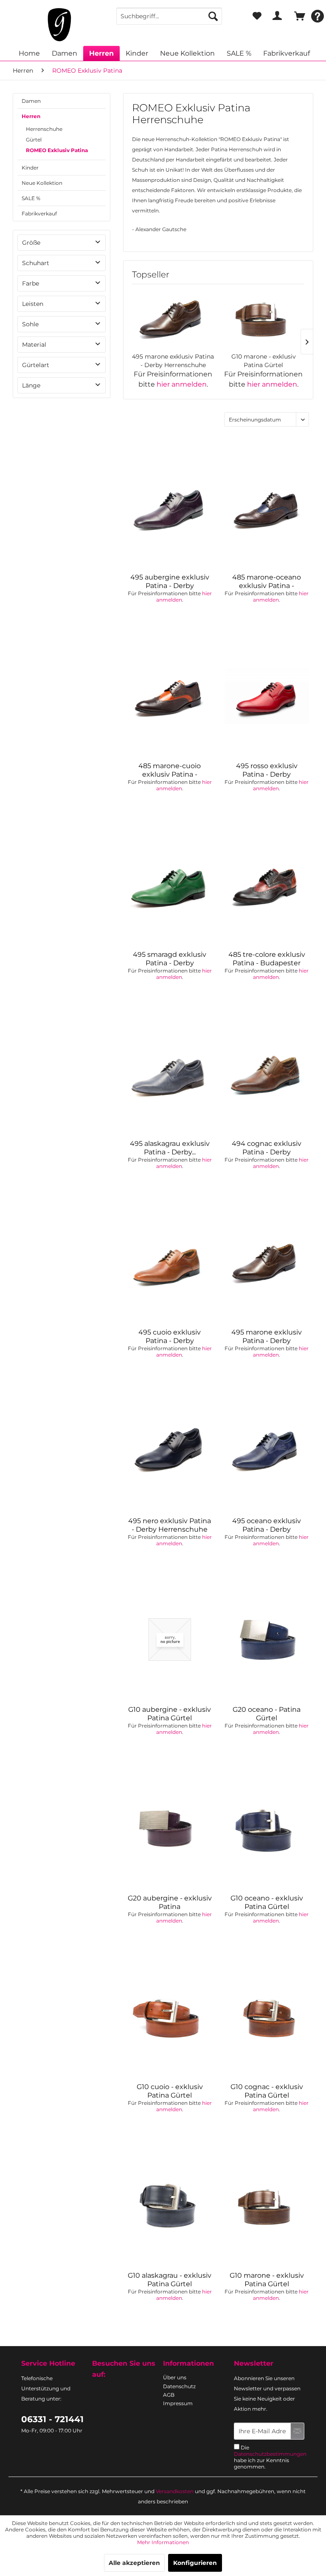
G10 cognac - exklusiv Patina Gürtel (267, 2091)
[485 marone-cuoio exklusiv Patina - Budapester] (170, 696)
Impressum (178, 2403)
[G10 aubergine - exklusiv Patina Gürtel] (170, 1640)
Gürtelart (36, 365)
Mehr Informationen (163, 2542)
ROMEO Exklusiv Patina (57, 150)
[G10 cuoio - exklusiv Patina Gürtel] (170, 2017)
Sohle (30, 324)
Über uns (175, 2377)
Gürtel (34, 140)
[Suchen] (213, 16)
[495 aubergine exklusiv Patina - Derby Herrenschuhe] (170, 507)
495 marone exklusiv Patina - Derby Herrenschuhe (173, 361)
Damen (31, 101)
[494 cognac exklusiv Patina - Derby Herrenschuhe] (267, 1074)
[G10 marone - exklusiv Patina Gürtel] (263, 318)
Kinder (30, 168)
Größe (31, 243)
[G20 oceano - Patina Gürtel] (267, 1640)
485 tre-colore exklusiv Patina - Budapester (267, 959)
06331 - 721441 (52, 2419)
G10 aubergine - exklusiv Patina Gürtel (170, 1714)
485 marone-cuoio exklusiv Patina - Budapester (170, 770)
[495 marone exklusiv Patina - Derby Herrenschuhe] (173, 318)
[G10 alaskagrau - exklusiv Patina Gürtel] (170, 2206)
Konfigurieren (195, 2563)
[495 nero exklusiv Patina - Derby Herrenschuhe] (170, 1451)
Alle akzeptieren (134, 2563)
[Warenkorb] (298, 16)
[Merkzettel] (257, 16)
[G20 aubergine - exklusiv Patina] (170, 1828)
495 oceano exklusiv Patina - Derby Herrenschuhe (267, 1525)
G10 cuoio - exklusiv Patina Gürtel (170, 2091)
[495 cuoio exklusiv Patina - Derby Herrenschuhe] (170, 1262)
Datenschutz (179, 2386)
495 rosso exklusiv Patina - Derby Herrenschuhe (267, 770)
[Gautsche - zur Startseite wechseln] (59, 25)
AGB (169, 2395)
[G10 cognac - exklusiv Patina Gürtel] (267, 2017)
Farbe (31, 283)
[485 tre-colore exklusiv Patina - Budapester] (267, 885)
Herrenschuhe (44, 129)
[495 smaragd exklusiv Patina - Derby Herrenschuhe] (170, 885)
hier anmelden (182, 384)
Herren (31, 116)
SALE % (31, 198)
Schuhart (36, 263)
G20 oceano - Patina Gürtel (267, 1714)
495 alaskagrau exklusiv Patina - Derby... (170, 1148)
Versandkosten (175, 2491)
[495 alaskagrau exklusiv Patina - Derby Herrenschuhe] (170, 1074)
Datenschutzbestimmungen (270, 2454)
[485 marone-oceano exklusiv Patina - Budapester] (267, 507)
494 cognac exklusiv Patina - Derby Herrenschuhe (267, 1148)
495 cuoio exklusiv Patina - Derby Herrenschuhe (170, 1337)
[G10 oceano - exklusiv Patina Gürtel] (267, 1828)
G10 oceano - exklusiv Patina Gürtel (267, 1902)
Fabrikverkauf (39, 213)
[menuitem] (169, 16)
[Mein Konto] (277, 16)
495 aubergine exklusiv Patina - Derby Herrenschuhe (170, 582)
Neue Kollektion (42, 183)
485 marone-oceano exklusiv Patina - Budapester (267, 582)
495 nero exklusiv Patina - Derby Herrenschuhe (170, 1525)
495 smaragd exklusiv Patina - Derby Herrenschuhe (170, 959)
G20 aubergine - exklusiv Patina (170, 1902)
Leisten (33, 304)
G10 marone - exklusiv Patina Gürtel (264, 361)
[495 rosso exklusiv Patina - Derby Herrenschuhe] (267, 696)
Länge (31, 385)
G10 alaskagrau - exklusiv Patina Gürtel (170, 2280)
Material (34, 345)
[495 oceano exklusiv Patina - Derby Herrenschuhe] (267, 1451)
